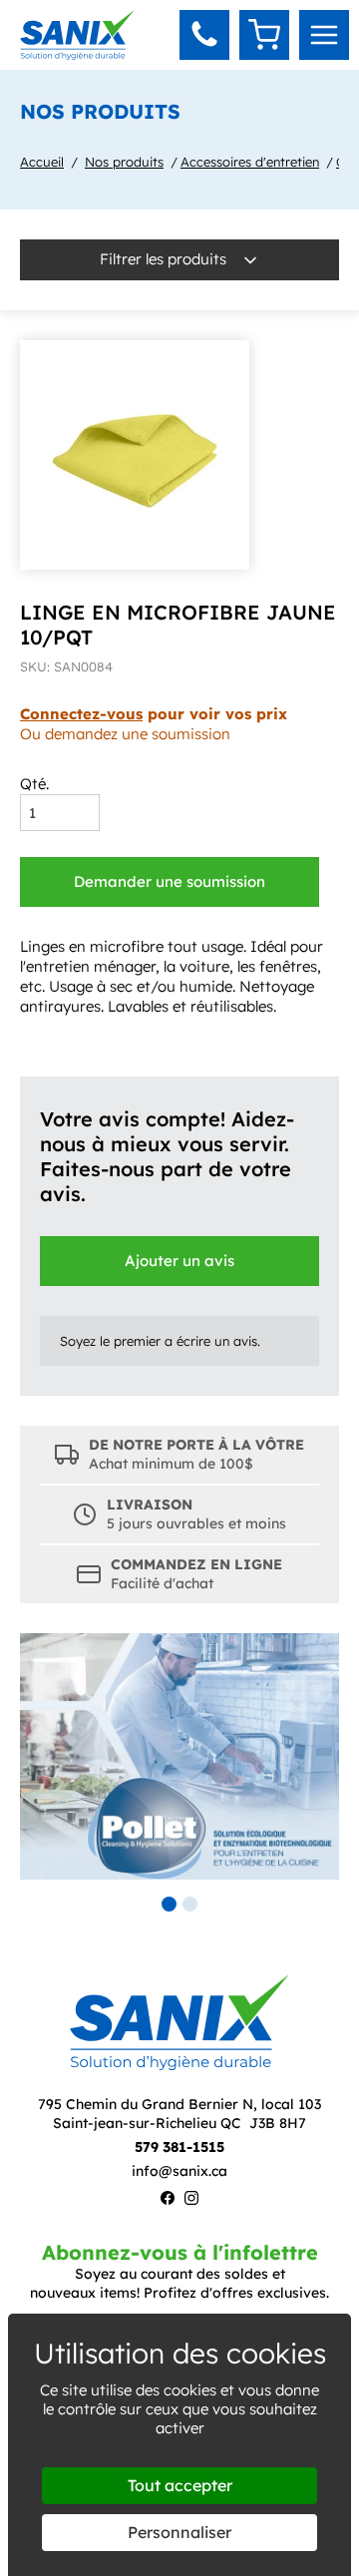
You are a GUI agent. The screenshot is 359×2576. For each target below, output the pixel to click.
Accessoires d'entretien (250, 162)
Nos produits (124, 162)
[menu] (324, 35)
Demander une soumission (170, 881)
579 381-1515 (179, 2147)
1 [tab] (169, 1904)
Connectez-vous (81, 714)
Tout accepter (180, 2485)
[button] (204, 35)
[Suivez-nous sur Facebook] (168, 2200)
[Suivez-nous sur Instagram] (191, 2200)
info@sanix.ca (179, 2171)
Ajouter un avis (179, 1261)
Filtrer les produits (165, 259)
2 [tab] (190, 1904)
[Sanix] (77, 54)
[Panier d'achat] (264, 35)
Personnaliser (179, 2532)
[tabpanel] (179, 1756)
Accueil (42, 162)
